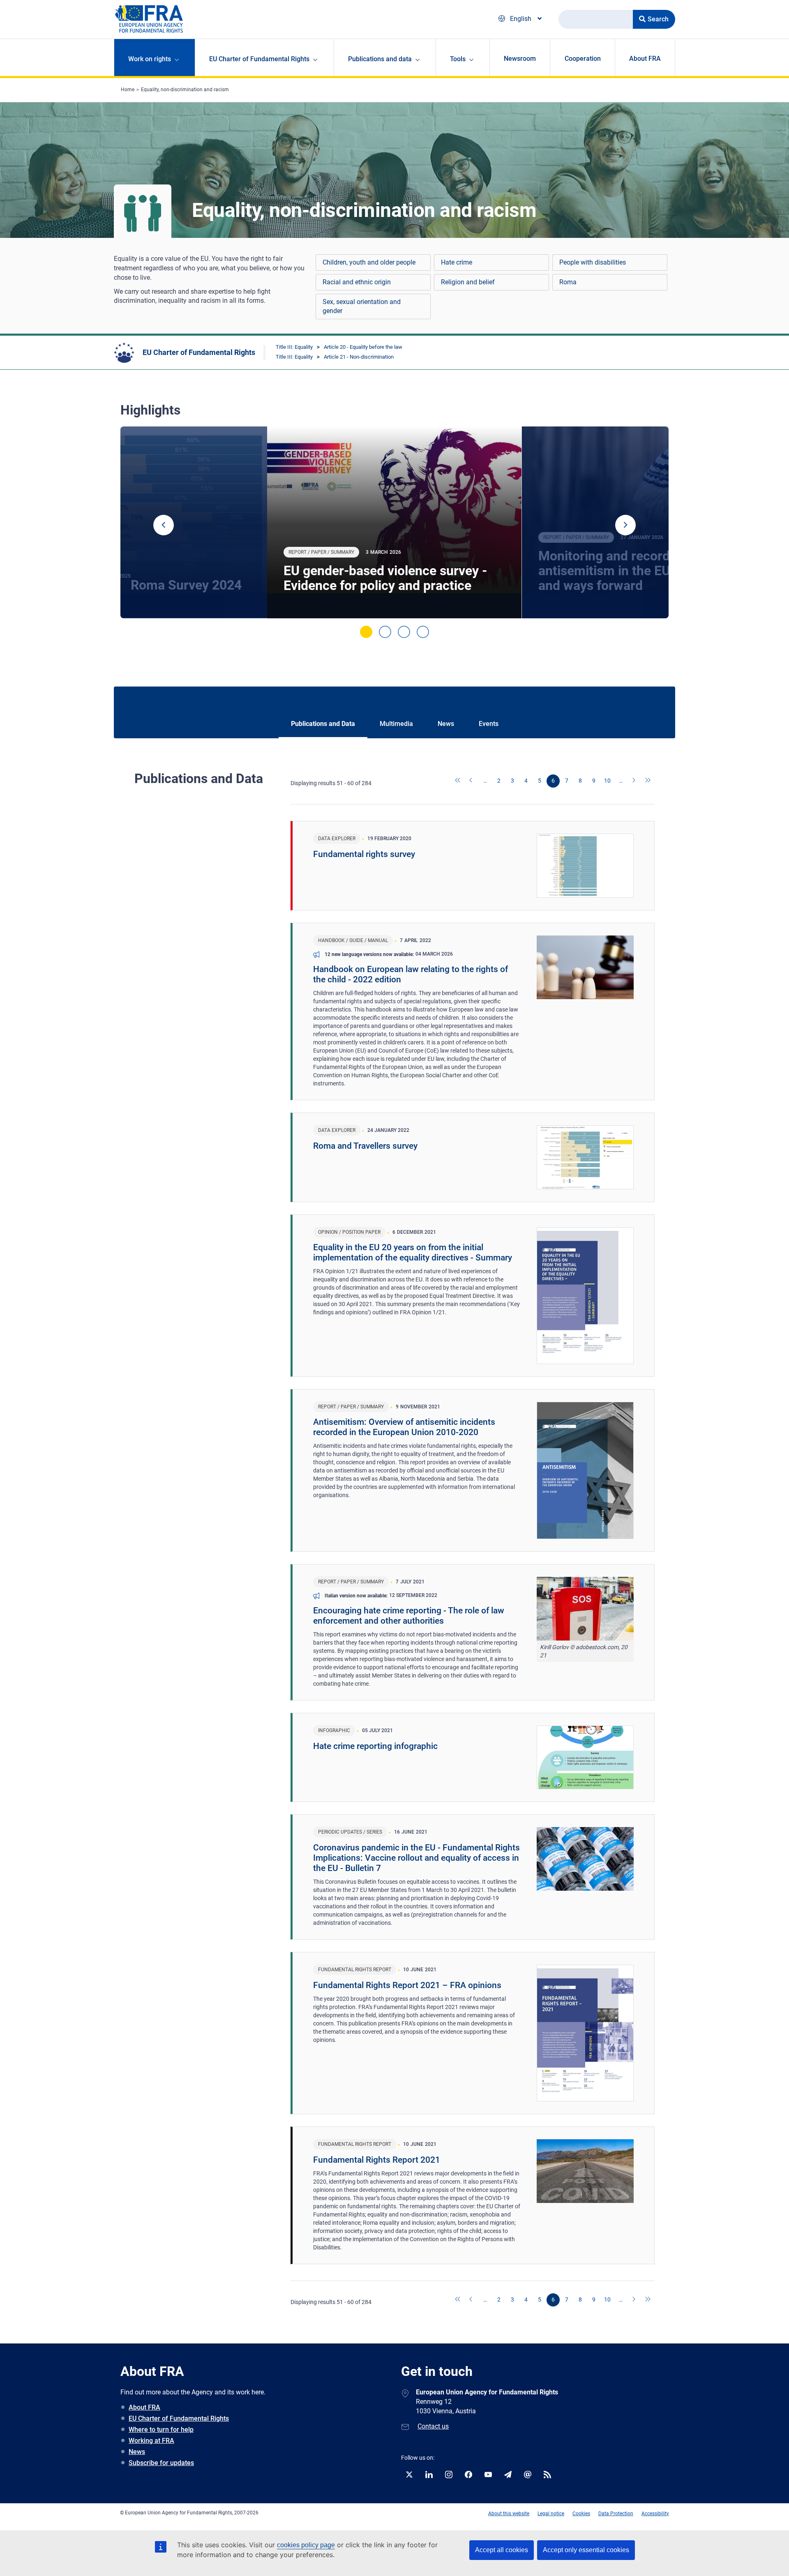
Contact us (433, 2426)
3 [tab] (404, 632)
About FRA (645, 59)
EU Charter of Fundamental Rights (199, 352)
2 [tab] (385, 632)
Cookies (581, 2514)
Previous (164, 525)
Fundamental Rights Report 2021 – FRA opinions (407, 1985)
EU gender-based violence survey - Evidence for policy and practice (385, 578)
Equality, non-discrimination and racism (185, 90)
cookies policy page (306, 2545)
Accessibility (655, 2514)
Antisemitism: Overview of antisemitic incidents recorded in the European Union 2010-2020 (404, 1427)
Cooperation (583, 59)
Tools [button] (458, 59)
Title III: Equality (294, 347)
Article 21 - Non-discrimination (359, 357)
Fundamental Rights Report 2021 (377, 2160)
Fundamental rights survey (364, 854)
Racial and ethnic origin (357, 282)
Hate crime (457, 262)
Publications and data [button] (380, 59)
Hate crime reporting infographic (375, 1746)
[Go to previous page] (472, 781)
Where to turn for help (161, 2430)
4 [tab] (423, 632)
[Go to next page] (634, 781)
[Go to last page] (648, 781)
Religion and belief (468, 282)
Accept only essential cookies (586, 2550)
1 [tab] (366, 632)
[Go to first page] (458, 781)
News (137, 2452)
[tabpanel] (394, 523)
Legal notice (551, 2514)
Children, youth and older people (369, 262)
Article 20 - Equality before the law (363, 347)
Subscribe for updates (161, 2463)
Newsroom (520, 59)
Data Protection (616, 2514)
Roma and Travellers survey (365, 1146)
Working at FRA (151, 2441)
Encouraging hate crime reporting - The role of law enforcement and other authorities (409, 1616)
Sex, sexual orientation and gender (362, 306)
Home (128, 90)
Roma (568, 282)
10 (607, 781)
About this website (509, 2514)
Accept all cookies (502, 2550)
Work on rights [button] (150, 59)
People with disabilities (593, 262)
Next (625, 525)
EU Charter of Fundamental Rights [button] (259, 59)
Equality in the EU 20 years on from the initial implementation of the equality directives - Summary (413, 1252)
